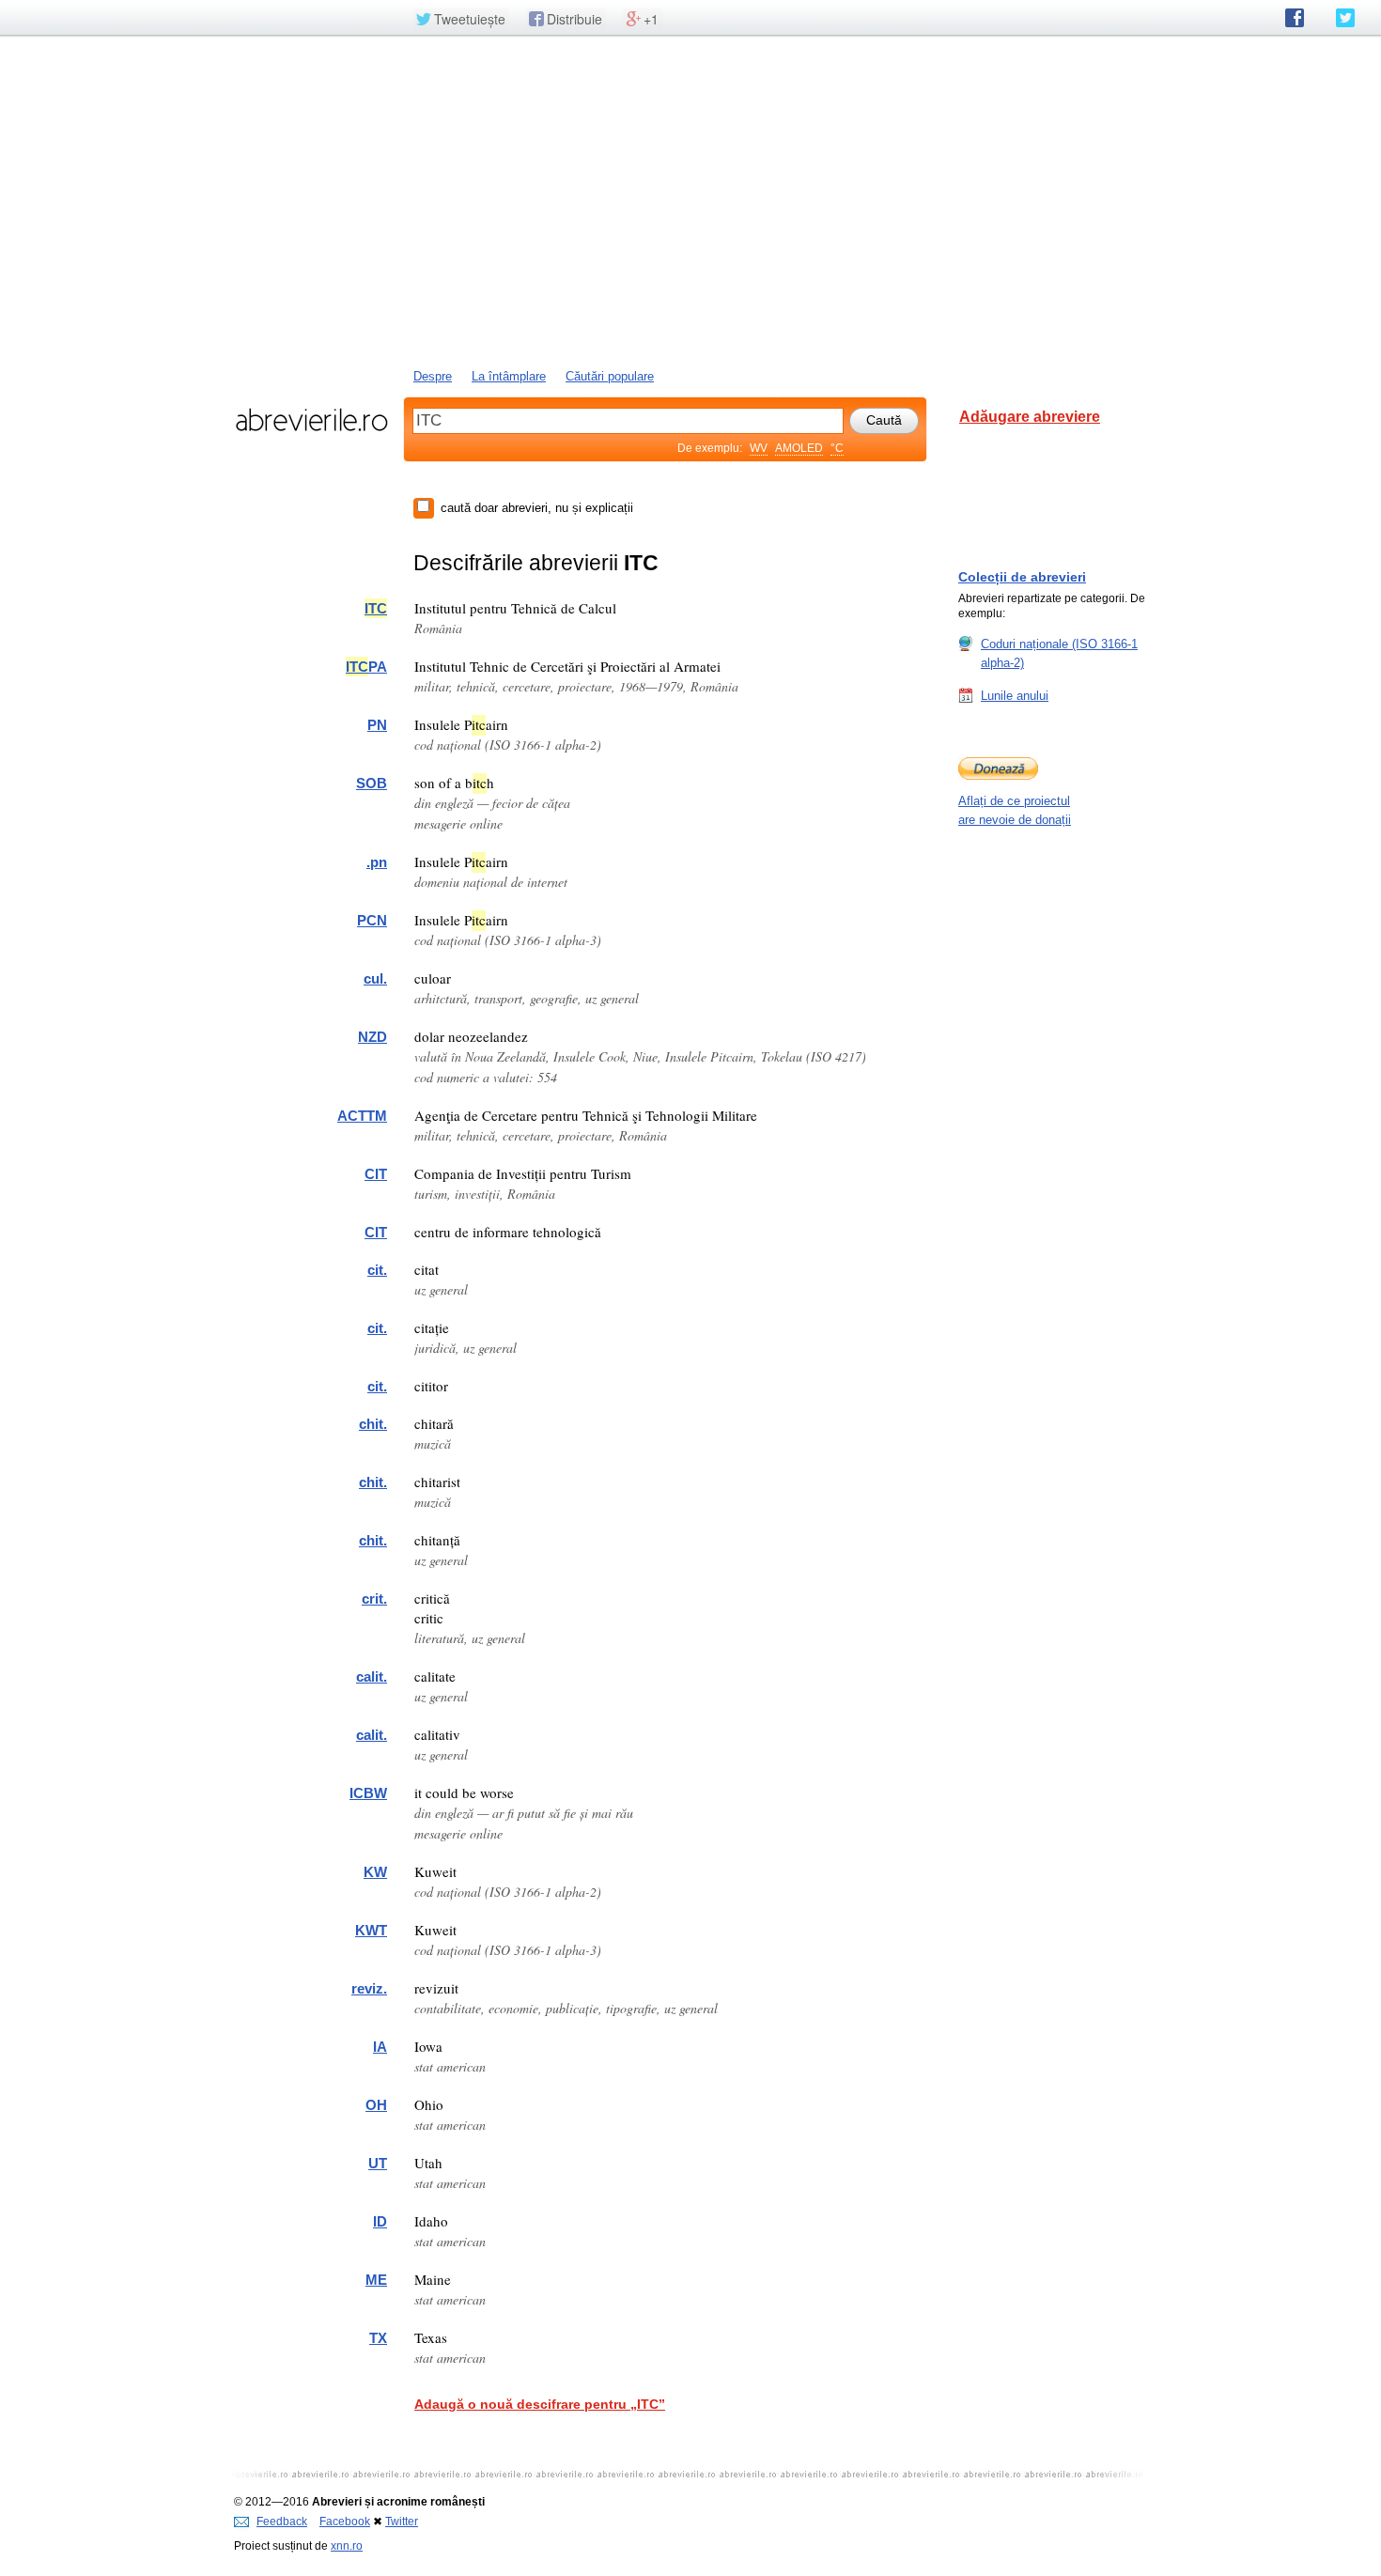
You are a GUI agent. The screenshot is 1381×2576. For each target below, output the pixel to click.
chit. (373, 1424)
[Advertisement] (690, 200)
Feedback (282, 2522)
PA (366, 667)
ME (376, 2280)
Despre (433, 376)
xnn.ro (347, 2546)
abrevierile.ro (311, 420)
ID (380, 2221)
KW (375, 1872)
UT (378, 2163)
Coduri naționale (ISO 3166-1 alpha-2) (1059, 653)
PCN (372, 920)
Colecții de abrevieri (1022, 577)
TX (378, 2338)
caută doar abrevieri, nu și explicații (537, 508)
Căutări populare (610, 376)
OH (376, 2105)
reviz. (369, 1988)
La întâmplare (509, 376)
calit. (372, 1676)
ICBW (368, 1793)
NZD (372, 1037)
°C (837, 448)
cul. (375, 978)
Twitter (402, 2522)
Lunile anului (1015, 696)
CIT (376, 1174)
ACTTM (362, 1116)
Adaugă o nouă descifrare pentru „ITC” (540, 2404)
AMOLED (799, 448)
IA (380, 2047)
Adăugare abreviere (1030, 417)
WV (759, 448)
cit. (377, 1270)
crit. (374, 1598)
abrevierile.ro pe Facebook (1295, 18)
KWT (371, 1930)
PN (377, 725)
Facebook (345, 2522)
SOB (372, 783)
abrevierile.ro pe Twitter (1345, 18)
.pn (377, 862)
